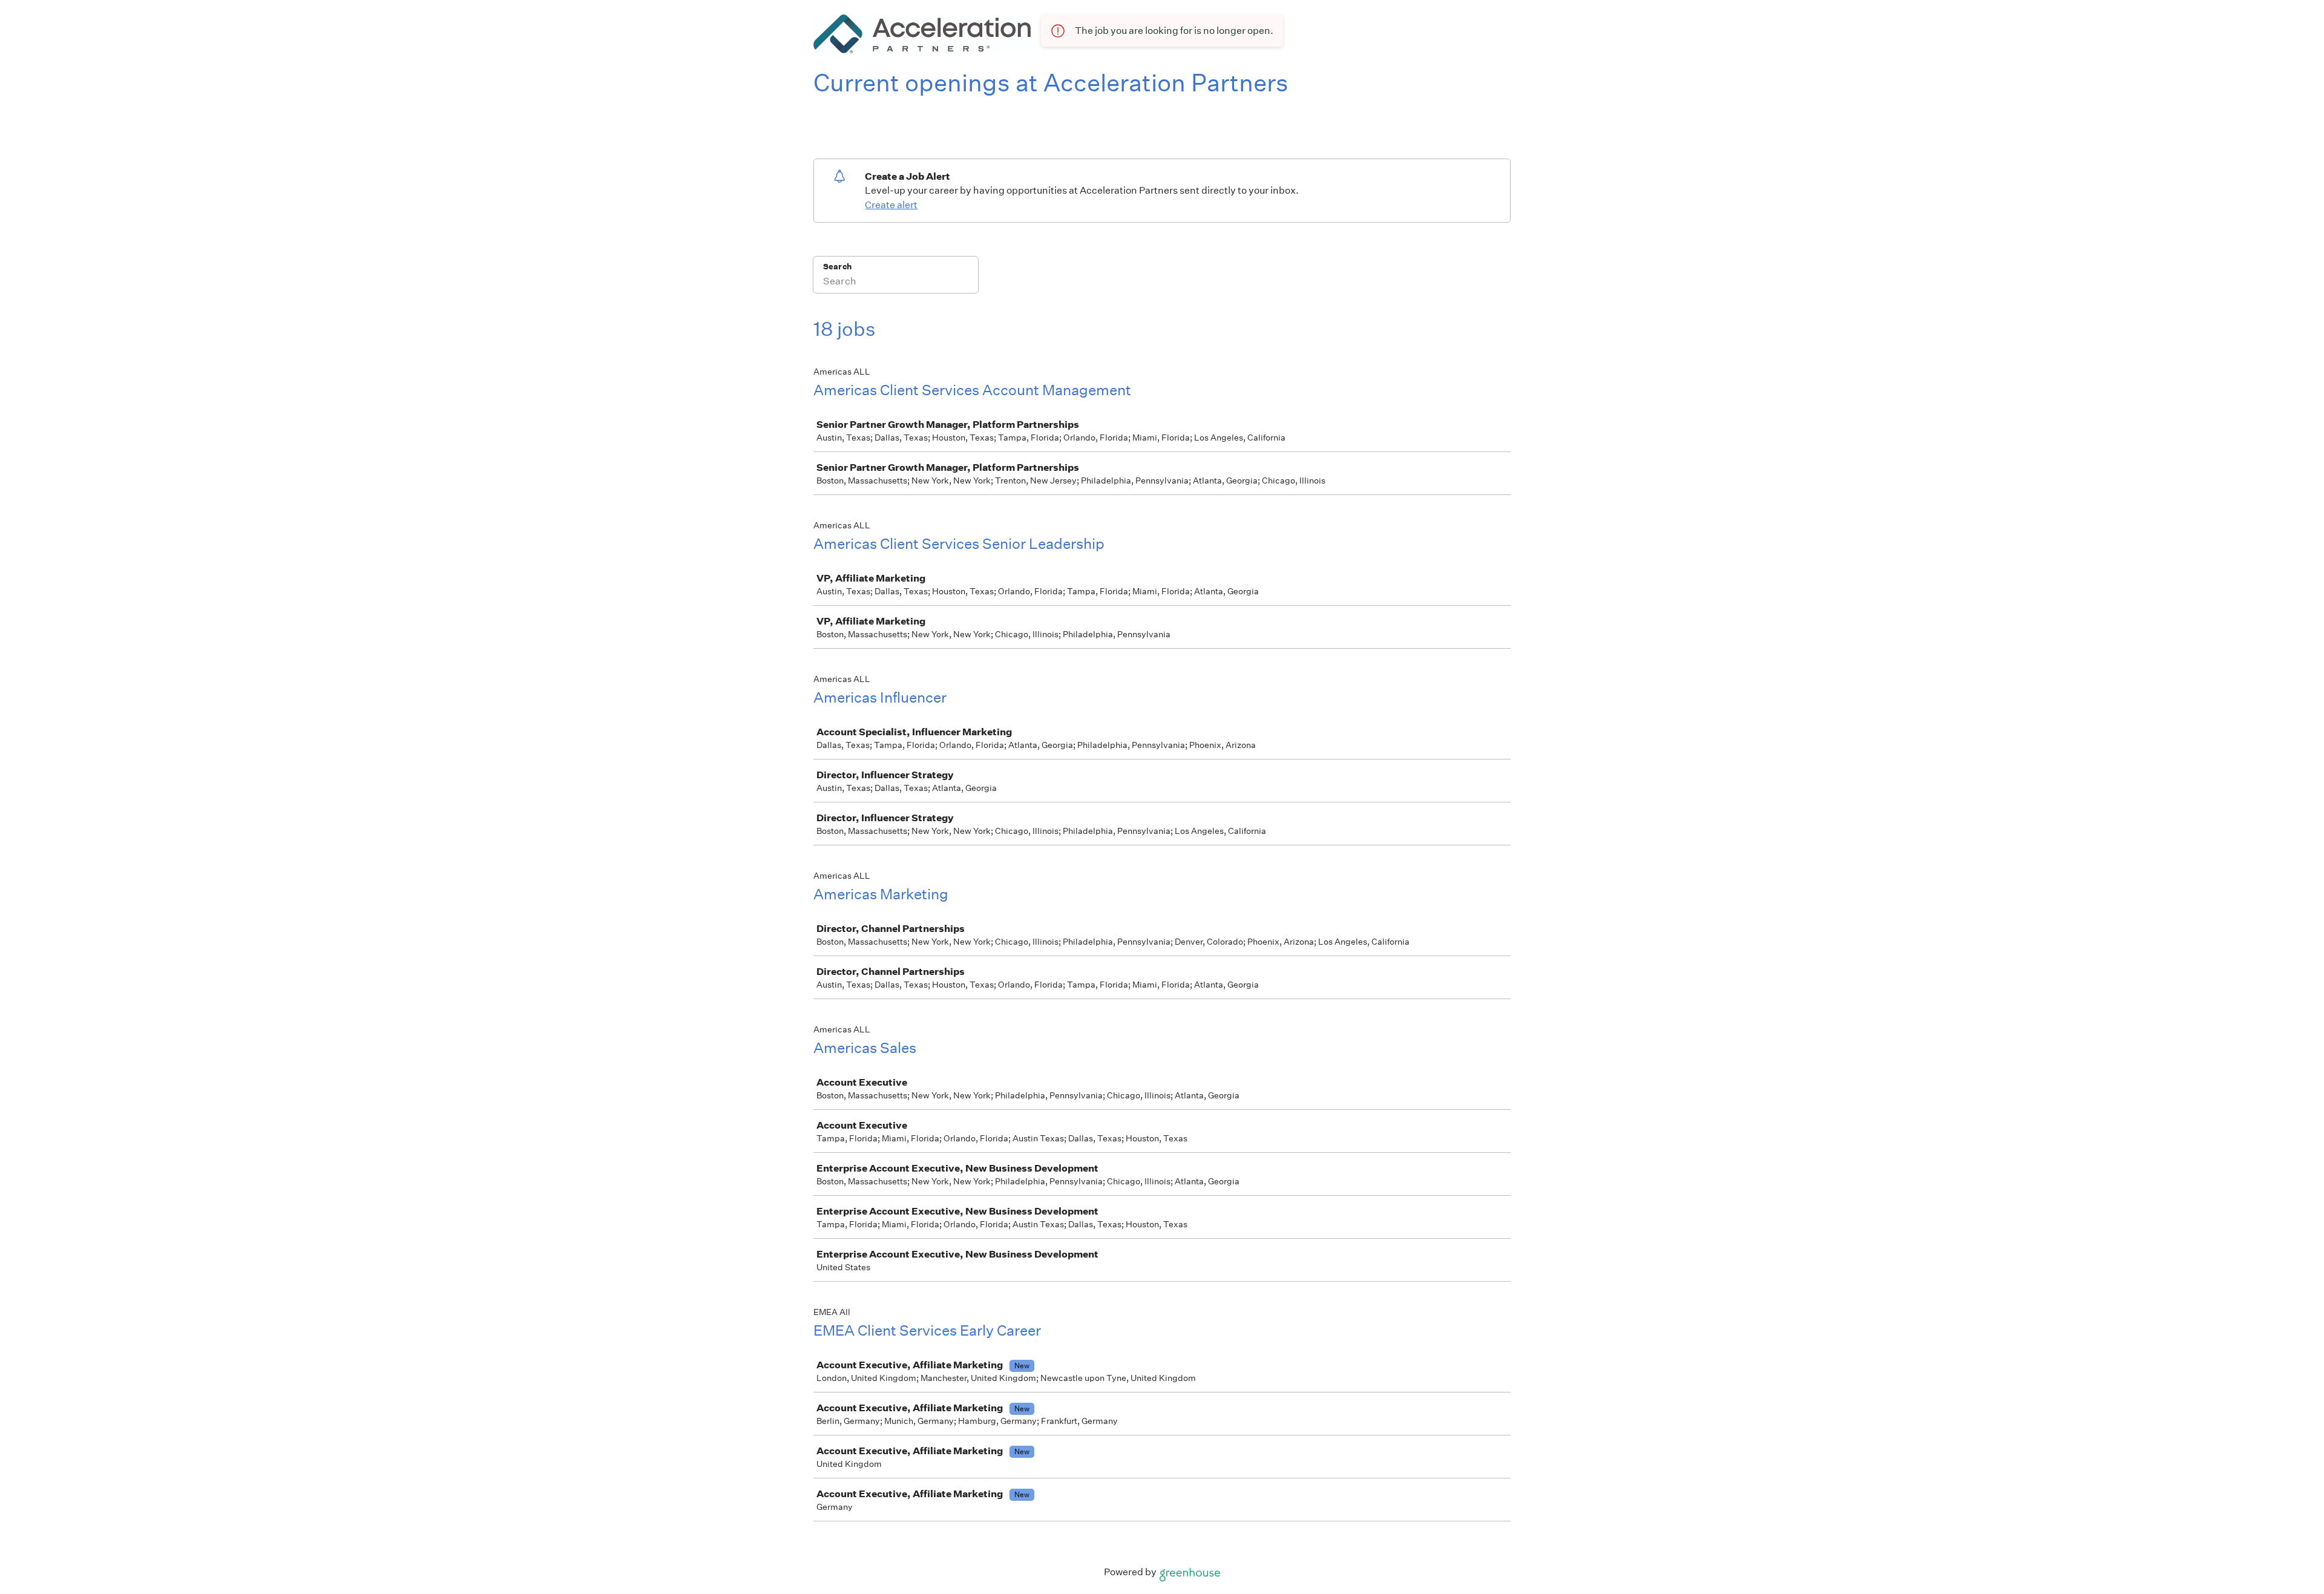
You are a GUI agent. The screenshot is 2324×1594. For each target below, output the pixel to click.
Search (837, 267)
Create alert (891, 205)
